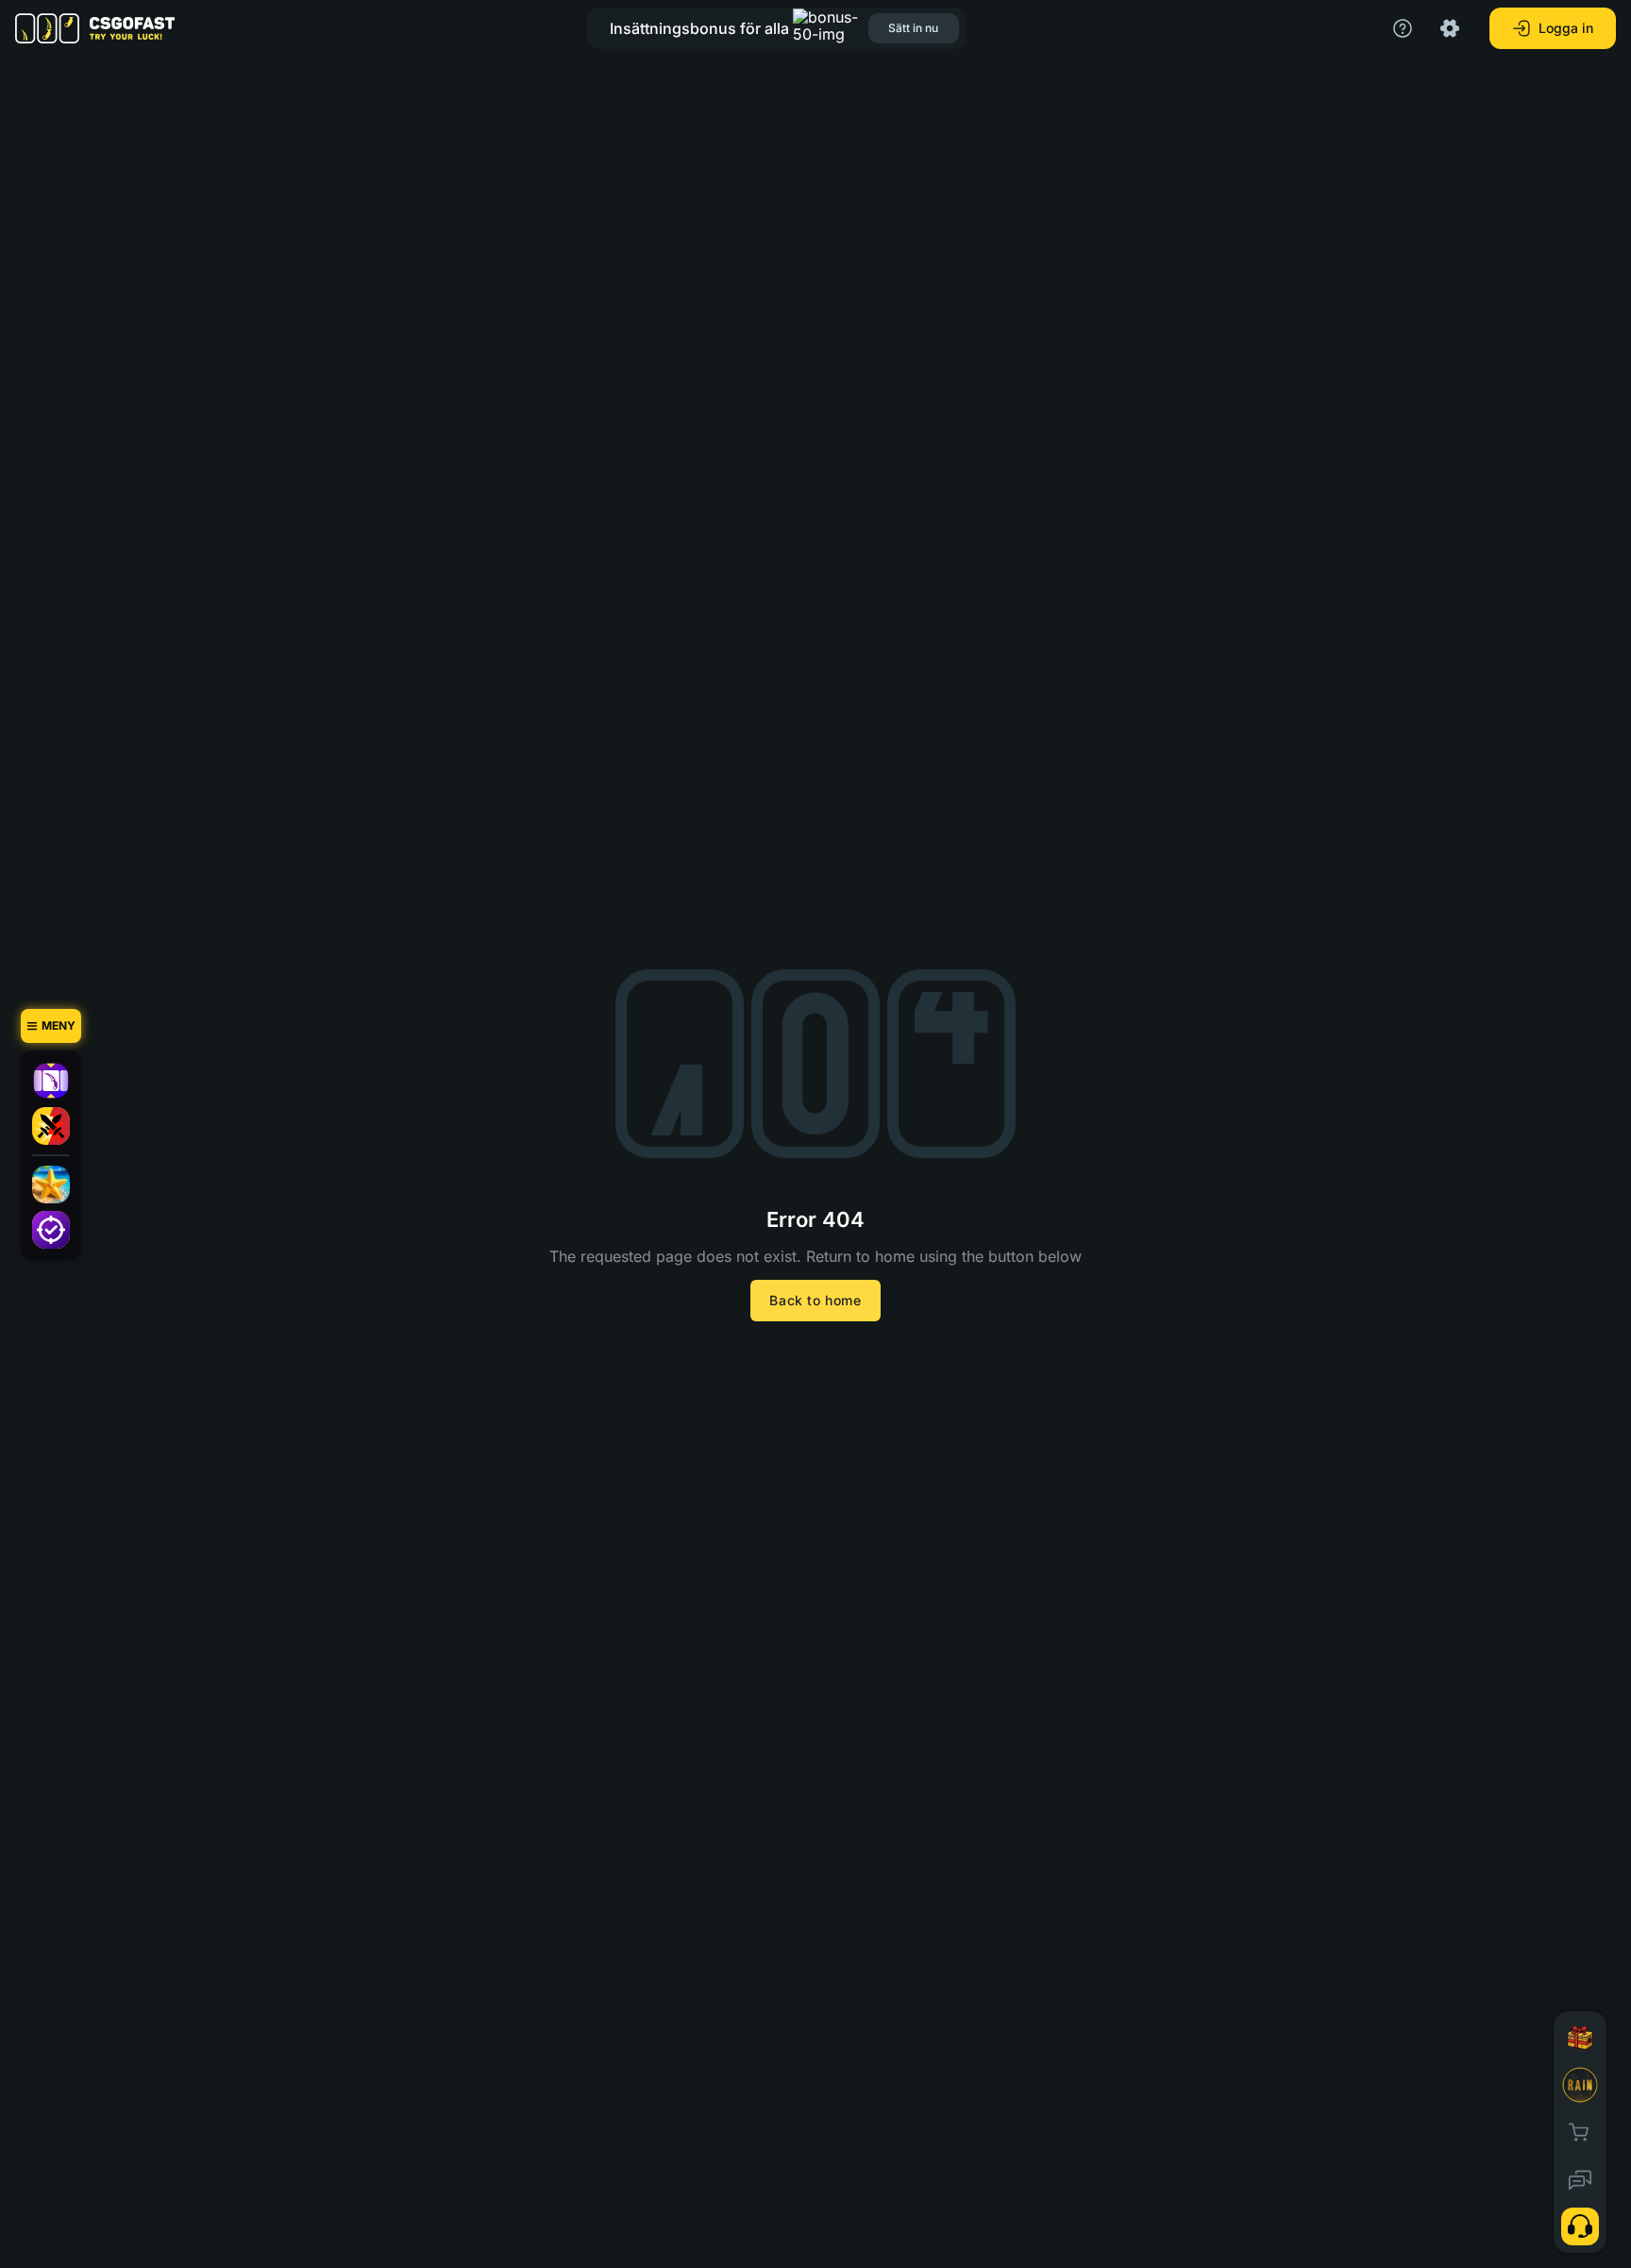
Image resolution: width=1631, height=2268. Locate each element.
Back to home (815, 1300)
